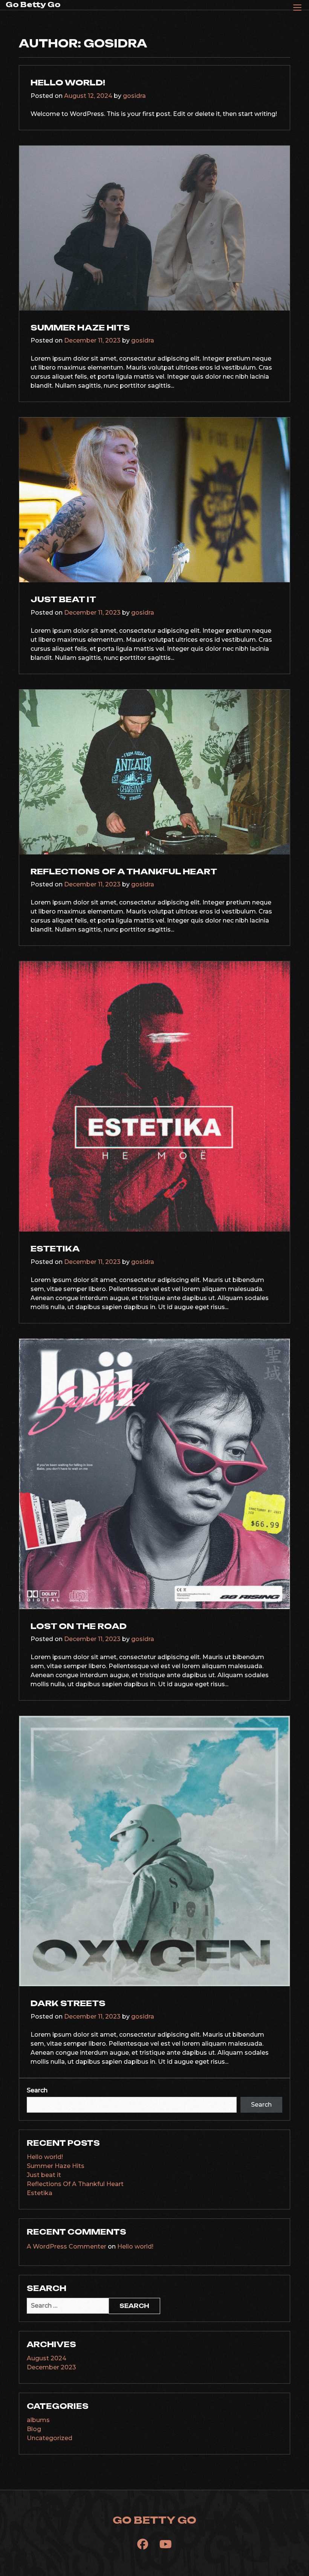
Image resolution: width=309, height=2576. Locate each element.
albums (38, 2420)
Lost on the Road (79, 1626)
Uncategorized (50, 2438)
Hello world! (68, 82)
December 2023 (51, 2367)
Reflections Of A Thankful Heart (124, 871)
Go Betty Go (33, 5)
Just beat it (63, 599)
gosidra (134, 96)
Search (37, 2090)
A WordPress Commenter (67, 2246)
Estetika (55, 1248)
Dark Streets (68, 2003)
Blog (34, 2429)
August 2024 (47, 2358)
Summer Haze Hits (80, 327)
